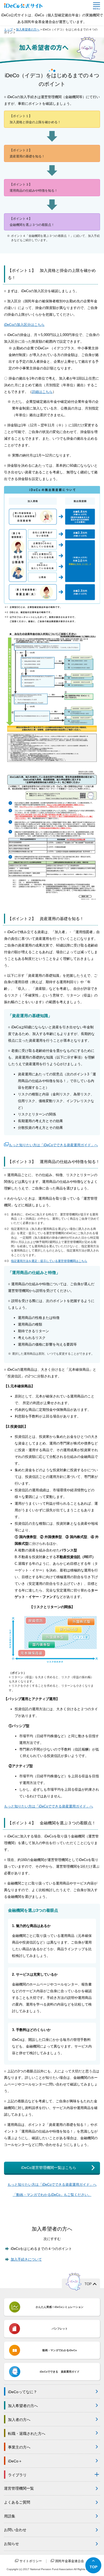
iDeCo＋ (15, 2461)
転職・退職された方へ (27, 2433)
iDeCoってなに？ (23, 2392)
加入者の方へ (19, 2420)
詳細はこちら (42, 392)
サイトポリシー (30, 2561)
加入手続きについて (26, 2259)
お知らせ (11, 2544)
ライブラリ (17, 2475)
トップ (8, 29)
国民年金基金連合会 (69, 2561)
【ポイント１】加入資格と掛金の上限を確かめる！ (35, 119)
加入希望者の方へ (28, 29)
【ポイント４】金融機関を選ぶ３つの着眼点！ (32, 222)
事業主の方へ (19, 2447)
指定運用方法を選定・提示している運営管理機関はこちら (49, 1261)
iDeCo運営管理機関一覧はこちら (49, 2168)
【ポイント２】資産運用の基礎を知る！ (27, 153)
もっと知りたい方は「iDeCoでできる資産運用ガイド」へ (53, 1145)
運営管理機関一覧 (19, 2488)
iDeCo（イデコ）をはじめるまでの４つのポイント (51, 31)
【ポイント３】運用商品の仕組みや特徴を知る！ (34, 188)
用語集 (10, 2516)
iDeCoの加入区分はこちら (24, 325)
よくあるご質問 (17, 2502)
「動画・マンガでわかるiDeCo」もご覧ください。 (52, 2195)
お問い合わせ (15, 2530)
